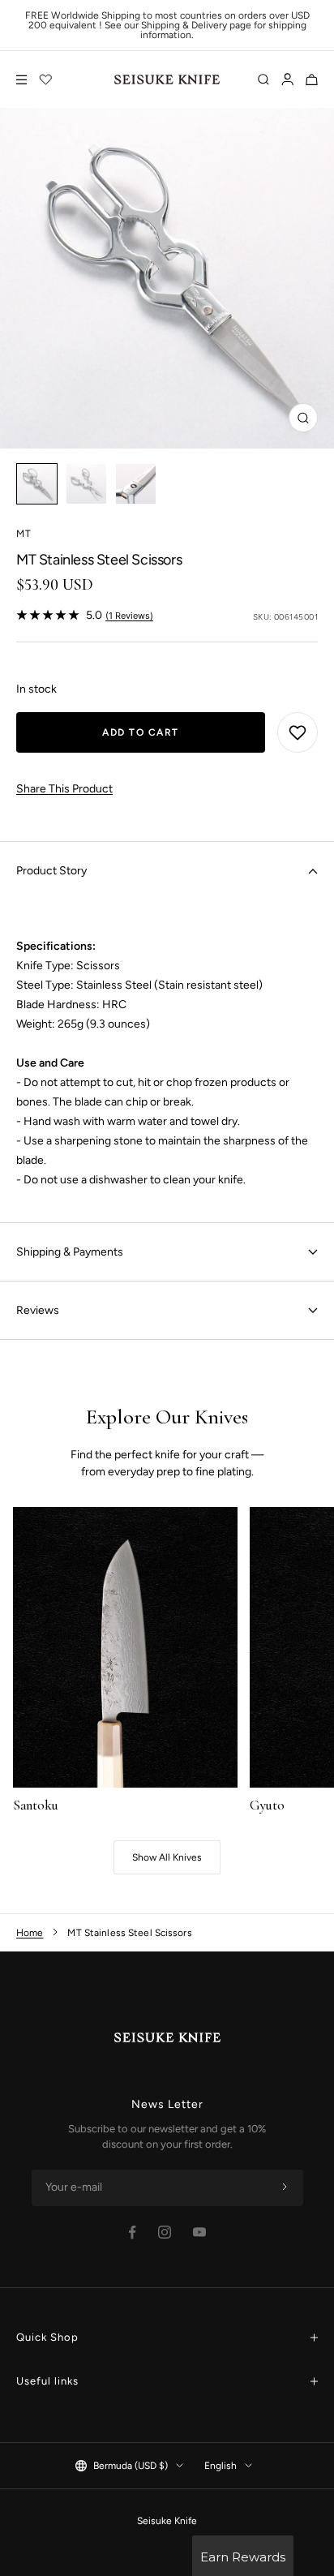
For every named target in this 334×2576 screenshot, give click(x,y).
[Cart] (312, 79)
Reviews (38, 1310)
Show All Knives (167, 1857)
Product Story (51, 871)
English (221, 2466)
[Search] (263, 79)
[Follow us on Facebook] (133, 2233)
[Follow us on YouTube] (199, 2232)
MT (24, 534)
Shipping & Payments (70, 1252)
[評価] (46, 79)
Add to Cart (141, 732)
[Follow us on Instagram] (165, 2232)
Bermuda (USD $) (131, 2466)
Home (30, 1933)
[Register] (285, 2187)
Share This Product (64, 789)
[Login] (287, 79)
